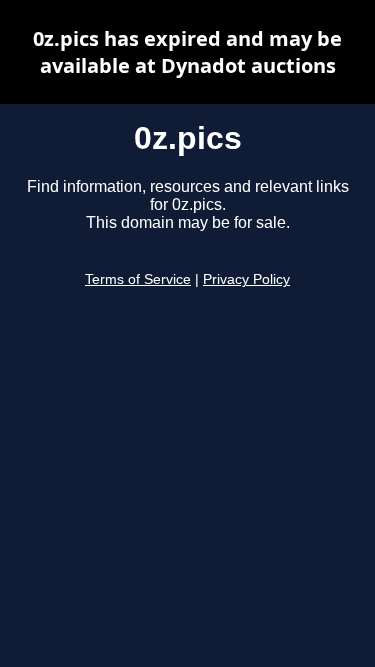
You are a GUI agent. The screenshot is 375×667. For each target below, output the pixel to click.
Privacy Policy (246, 279)
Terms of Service (138, 279)
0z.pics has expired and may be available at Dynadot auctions (187, 52)
